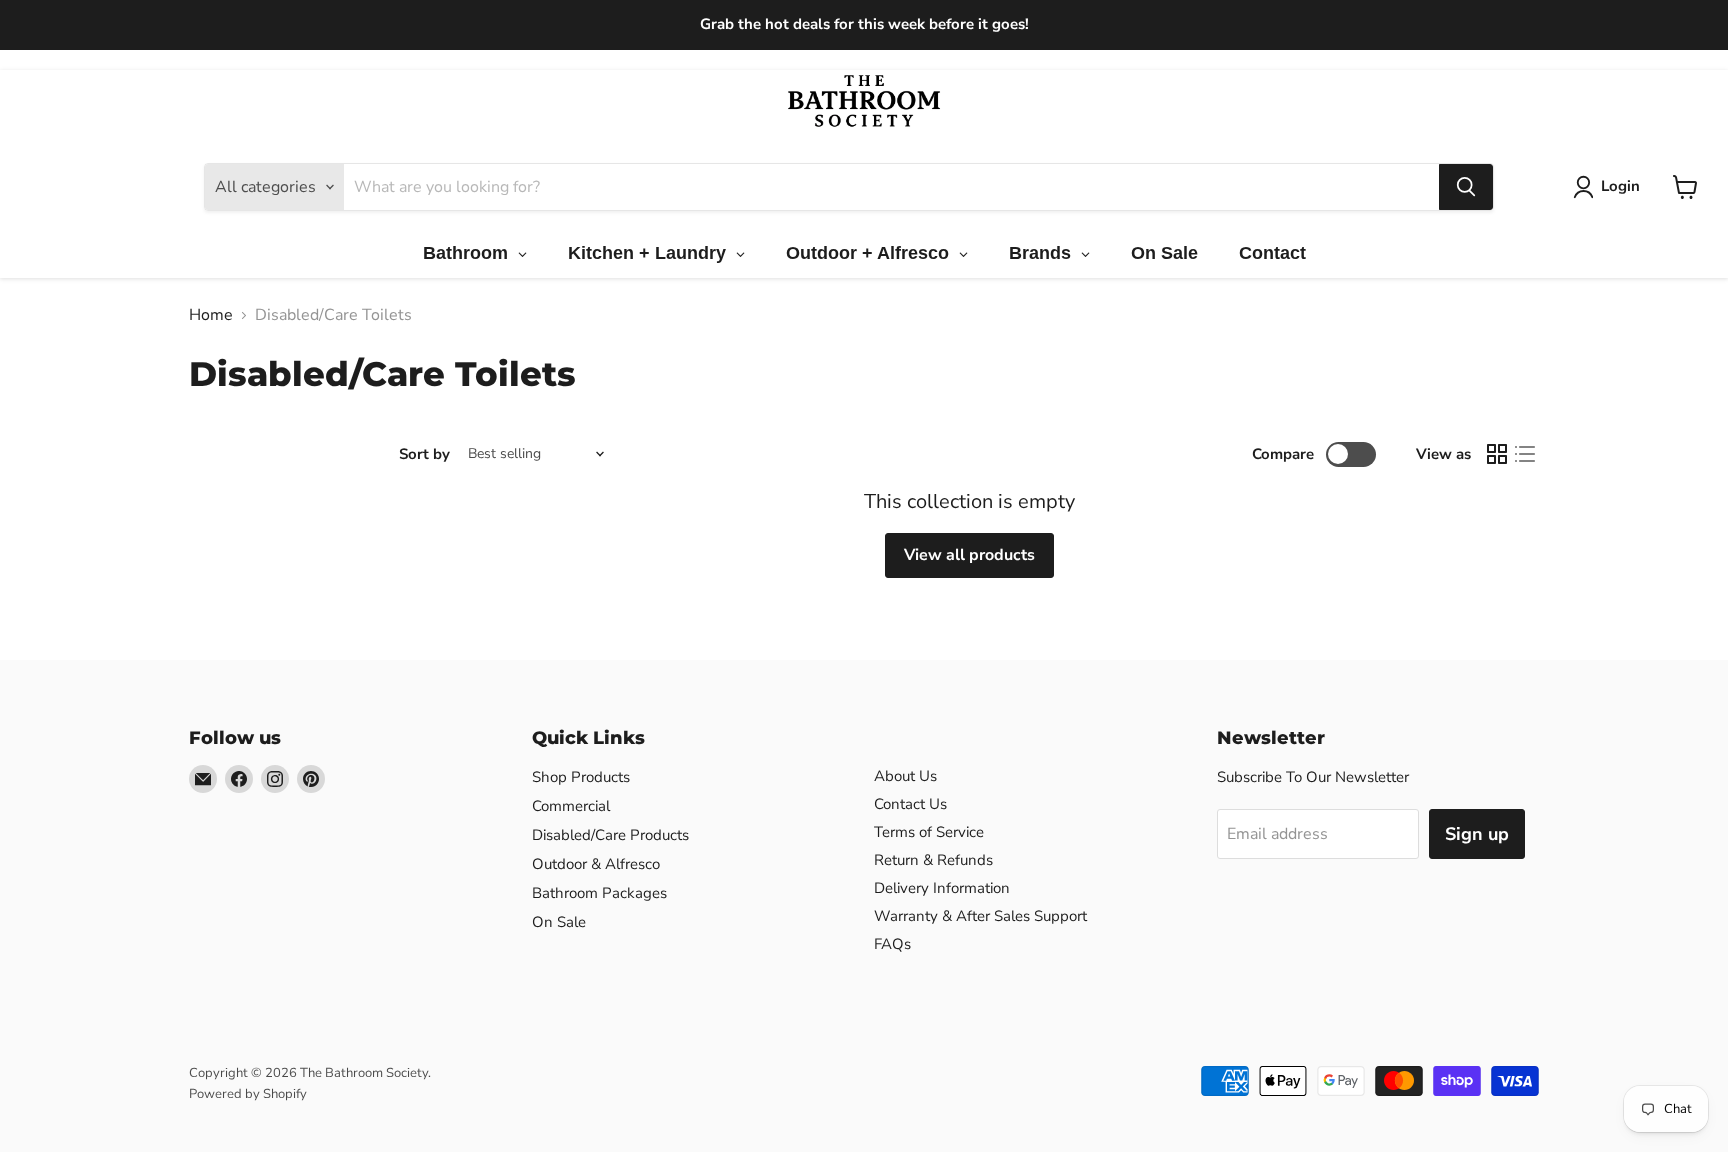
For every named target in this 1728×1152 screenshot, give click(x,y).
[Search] (1466, 187)
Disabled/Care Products (610, 835)
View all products (969, 555)
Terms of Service (929, 832)
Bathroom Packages (599, 893)
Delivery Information (942, 888)
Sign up (1477, 834)
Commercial (571, 806)
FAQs (892, 944)
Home (211, 315)
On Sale (559, 922)
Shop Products (581, 777)
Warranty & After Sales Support (980, 916)
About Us (905, 776)
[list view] (1525, 454)
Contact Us (910, 804)
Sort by (424, 454)
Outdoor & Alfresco (596, 864)
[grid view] (1497, 454)
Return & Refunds (933, 860)
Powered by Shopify (248, 1094)
